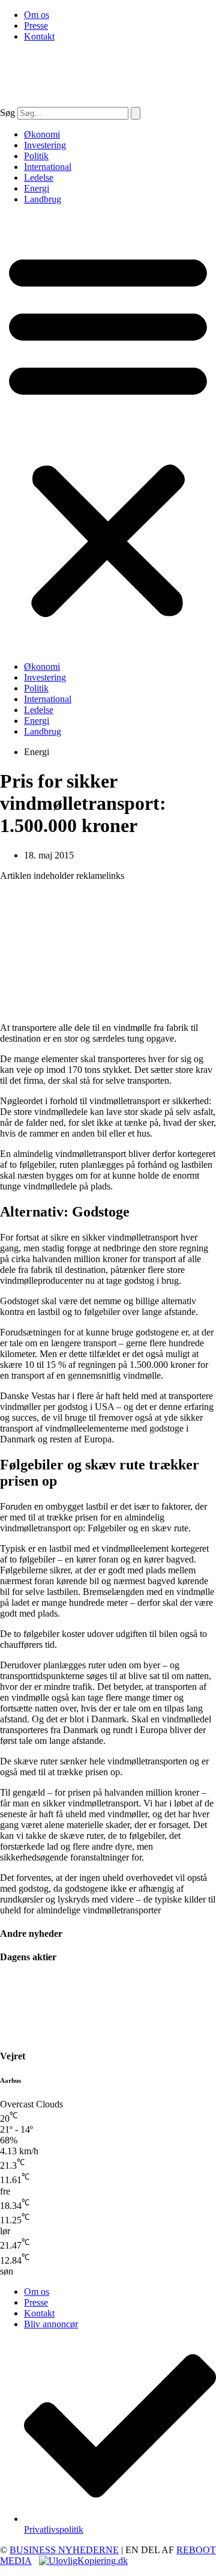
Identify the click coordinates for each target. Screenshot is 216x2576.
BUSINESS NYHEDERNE (64, 2550)
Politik (36, 156)
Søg (7, 113)
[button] (108, 433)
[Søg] (136, 113)
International (48, 167)
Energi (37, 188)
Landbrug (43, 199)
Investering (45, 145)
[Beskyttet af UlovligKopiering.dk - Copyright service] (83, 2561)
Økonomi (42, 134)
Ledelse (39, 178)
